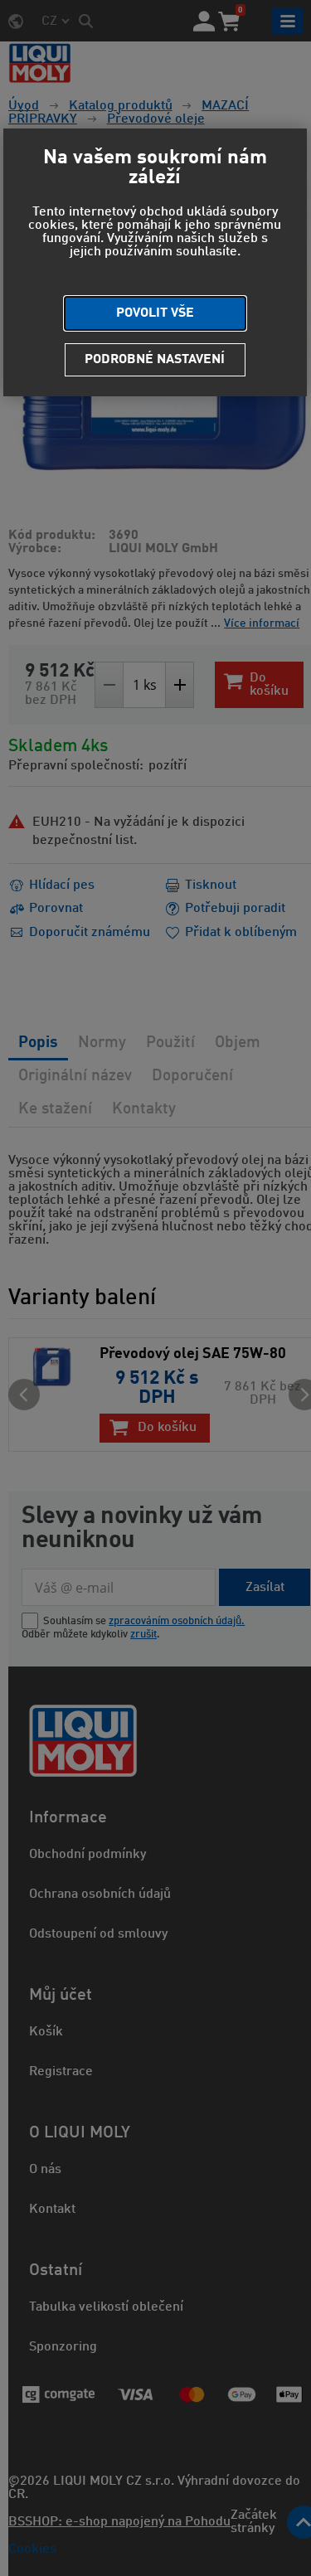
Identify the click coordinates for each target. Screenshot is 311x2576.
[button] (155, 313)
